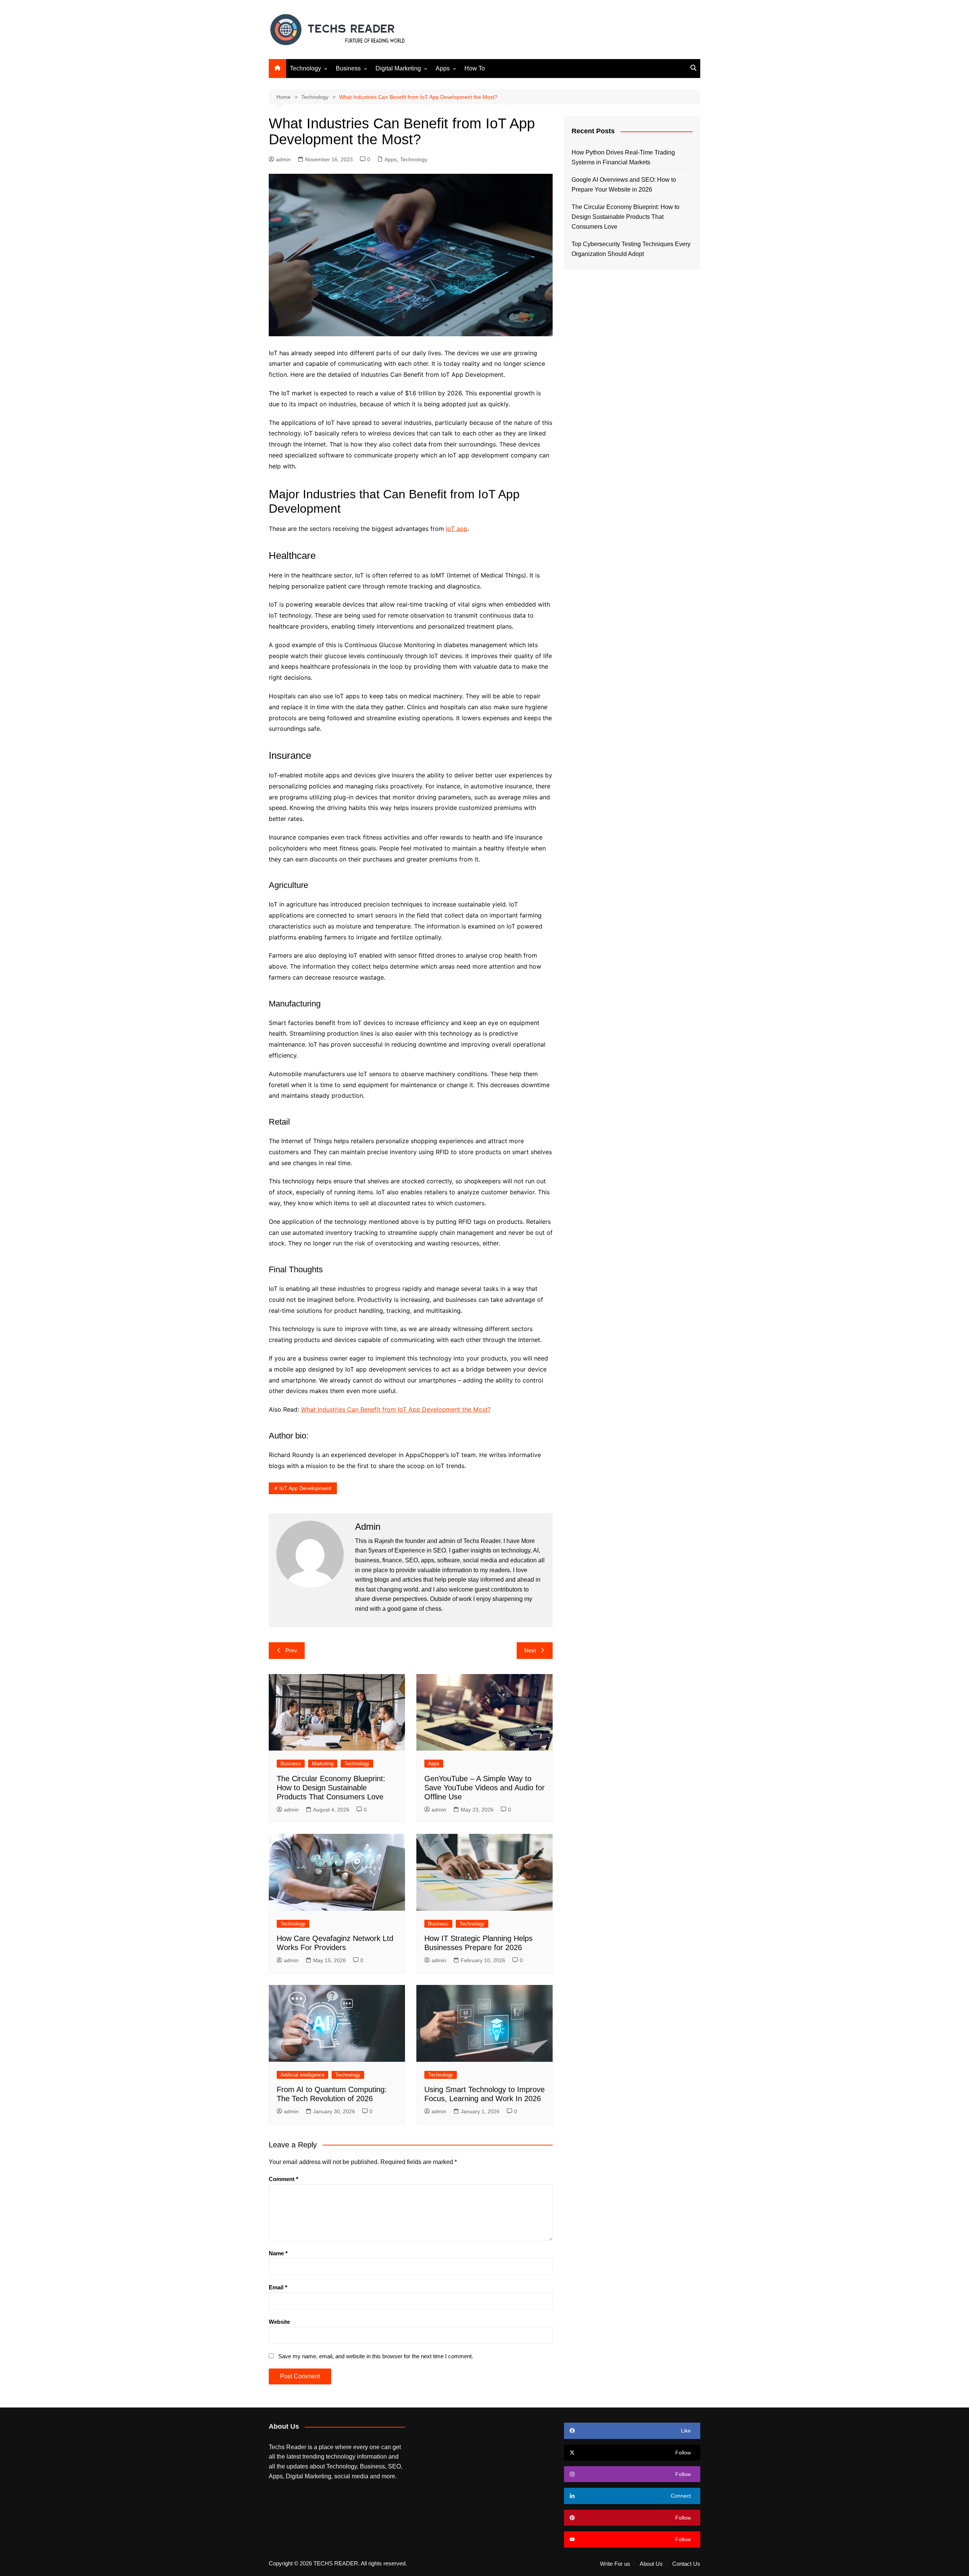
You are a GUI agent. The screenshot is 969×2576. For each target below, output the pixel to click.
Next (530, 1650)
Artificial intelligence (302, 2075)
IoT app (457, 529)
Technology (305, 68)
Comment (284, 2179)
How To (475, 68)
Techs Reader (482, 1541)
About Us (651, 2564)
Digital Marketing (398, 68)
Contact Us (686, 2564)
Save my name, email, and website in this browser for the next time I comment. (376, 2356)
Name (278, 2253)
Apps (443, 68)
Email (278, 2287)
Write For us (615, 2564)
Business (348, 68)
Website (279, 2322)
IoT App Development (305, 1488)
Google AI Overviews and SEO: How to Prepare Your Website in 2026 (624, 185)
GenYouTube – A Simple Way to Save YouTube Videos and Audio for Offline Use (484, 1788)
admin (283, 159)
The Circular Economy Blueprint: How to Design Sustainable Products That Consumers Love (331, 1788)
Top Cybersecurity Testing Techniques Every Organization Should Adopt (631, 249)
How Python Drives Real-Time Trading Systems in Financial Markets (623, 157)
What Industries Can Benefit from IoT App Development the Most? (396, 1409)
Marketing (323, 1764)
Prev (291, 1650)
